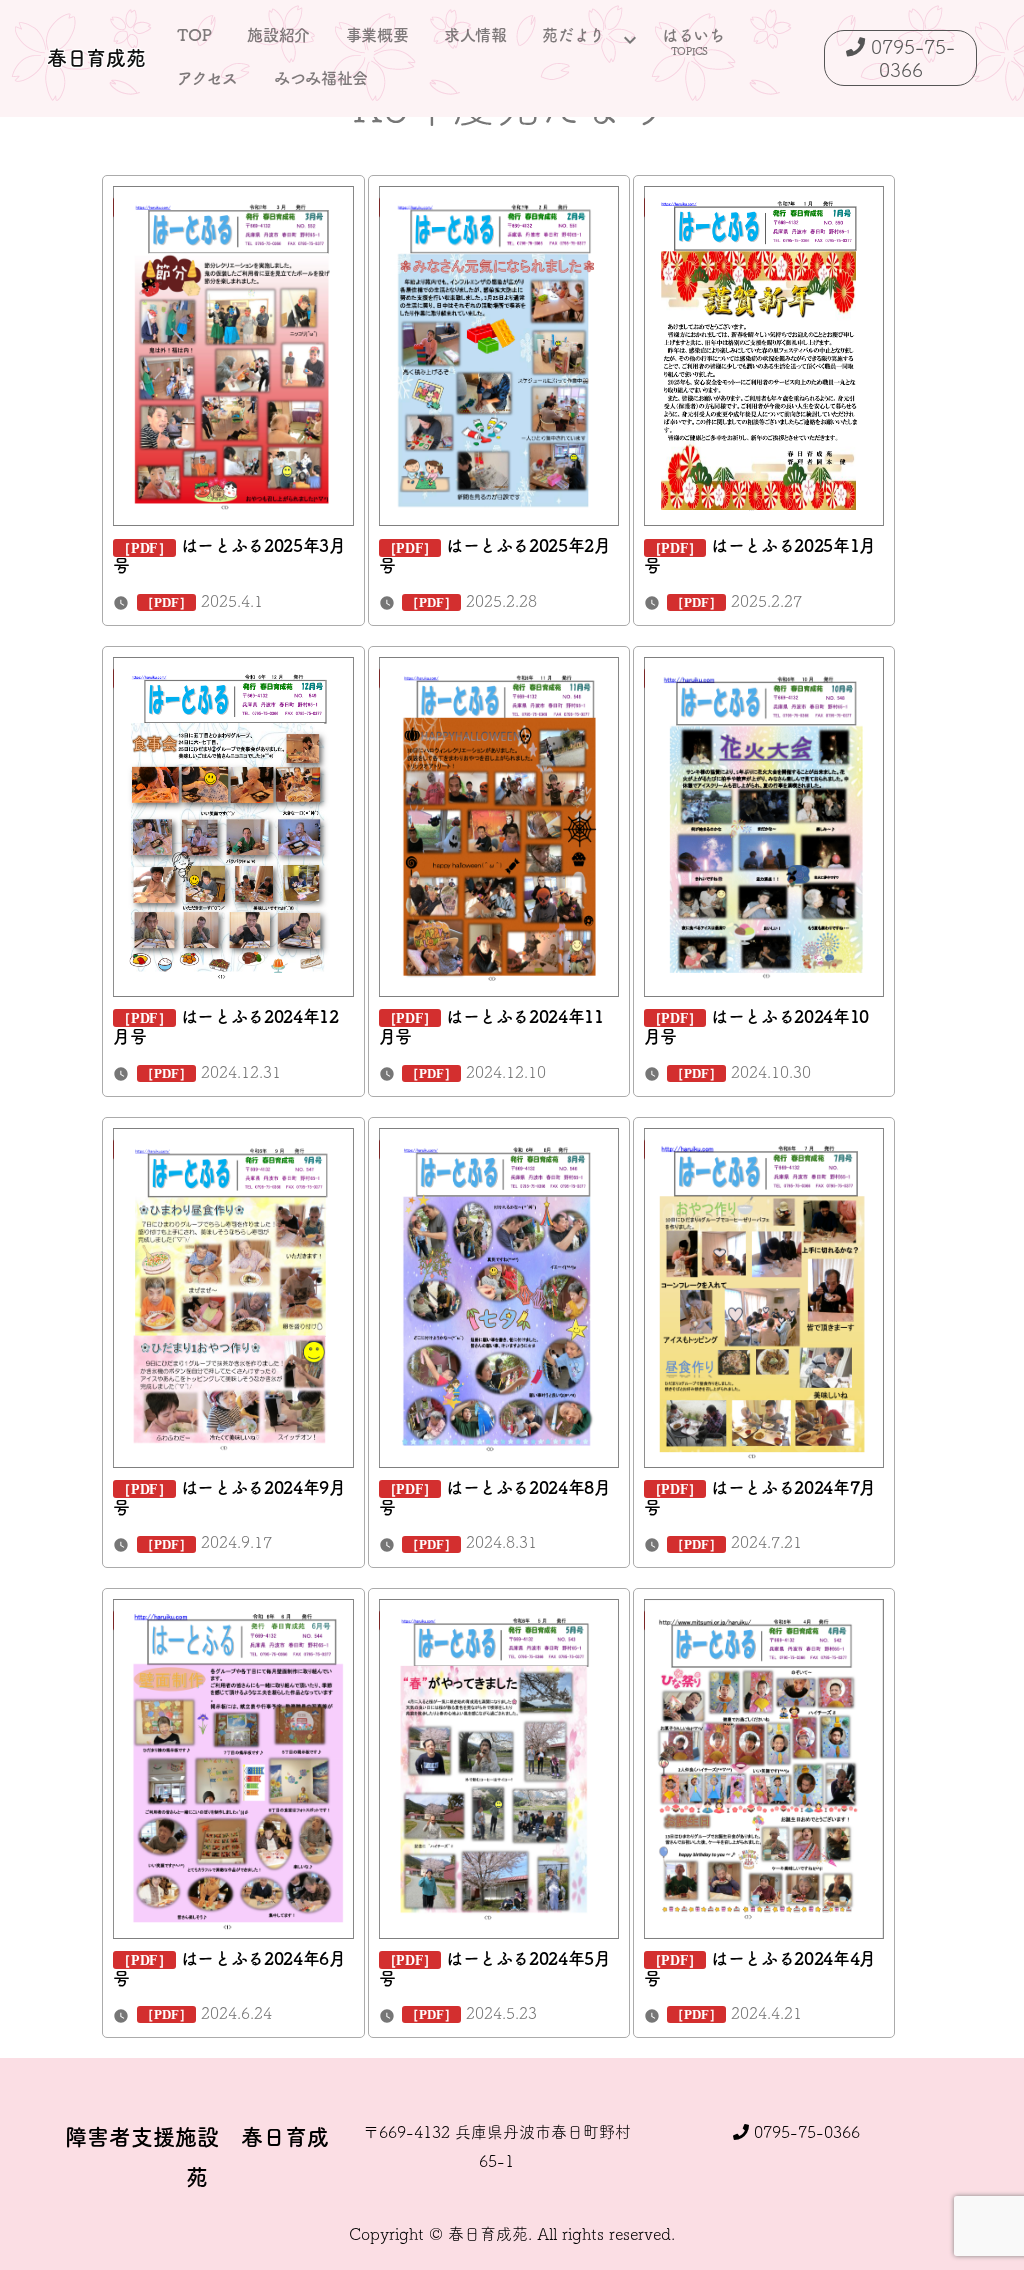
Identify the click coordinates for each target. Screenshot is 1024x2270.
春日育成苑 (96, 58)
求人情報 (475, 35)
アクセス (207, 78)
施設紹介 (278, 35)
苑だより (573, 35)
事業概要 (377, 35)
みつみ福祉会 (321, 78)
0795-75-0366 (804, 2132)
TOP (194, 35)
